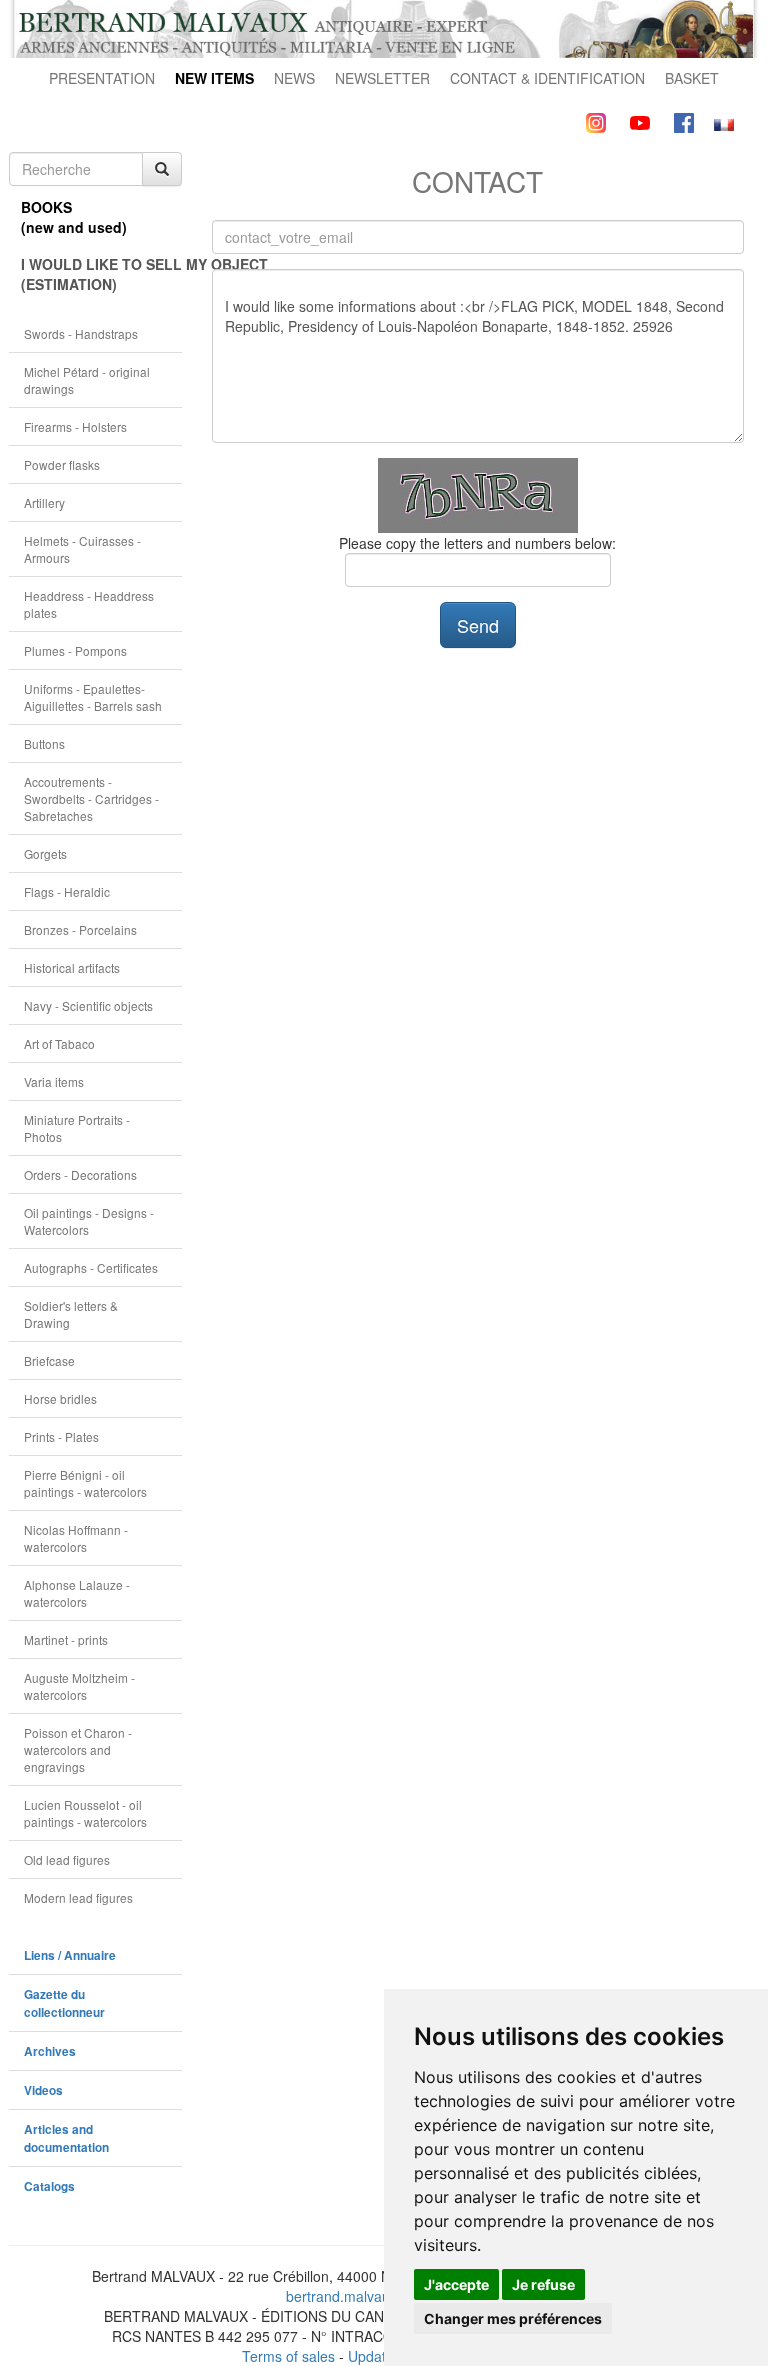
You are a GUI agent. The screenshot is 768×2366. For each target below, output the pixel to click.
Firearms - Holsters (75, 426)
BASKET (692, 78)
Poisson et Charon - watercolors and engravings (78, 1749)
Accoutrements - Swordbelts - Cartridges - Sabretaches (91, 798)
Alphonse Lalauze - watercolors (77, 1593)
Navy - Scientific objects (88, 1005)
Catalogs (49, 2186)
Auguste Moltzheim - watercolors (79, 1686)
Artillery (44, 502)
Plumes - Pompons (75, 650)
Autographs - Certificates (91, 1267)
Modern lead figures (78, 1897)
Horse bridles (60, 1398)
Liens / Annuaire (70, 1955)
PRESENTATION (102, 78)
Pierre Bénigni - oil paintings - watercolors (85, 1483)
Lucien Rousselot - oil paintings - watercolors (85, 1813)
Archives (50, 2051)
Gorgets (45, 853)
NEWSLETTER (382, 78)
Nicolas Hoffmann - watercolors (76, 1538)
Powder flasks (62, 464)
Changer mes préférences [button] (513, 2318)
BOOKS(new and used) (74, 217)
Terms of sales (288, 2356)
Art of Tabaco (59, 1043)
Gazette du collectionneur (64, 2003)
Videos (43, 2090)
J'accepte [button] (456, 2284)
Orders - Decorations (80, 1174)
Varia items (54, 1081)
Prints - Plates (61, 1436)
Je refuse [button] (543, 2284)
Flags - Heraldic (67, 891)
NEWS (294, 78)
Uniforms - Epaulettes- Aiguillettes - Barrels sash (93, 697)
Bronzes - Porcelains (80, 929)
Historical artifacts (72, 967)
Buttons (44, 743)
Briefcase (49, 1360)
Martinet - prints (66, 1639)
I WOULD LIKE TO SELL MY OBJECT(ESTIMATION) (101, 274)
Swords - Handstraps (81, 333)
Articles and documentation (66, 2138)
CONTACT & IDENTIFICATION (547, 78)
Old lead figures (67, 1859)
